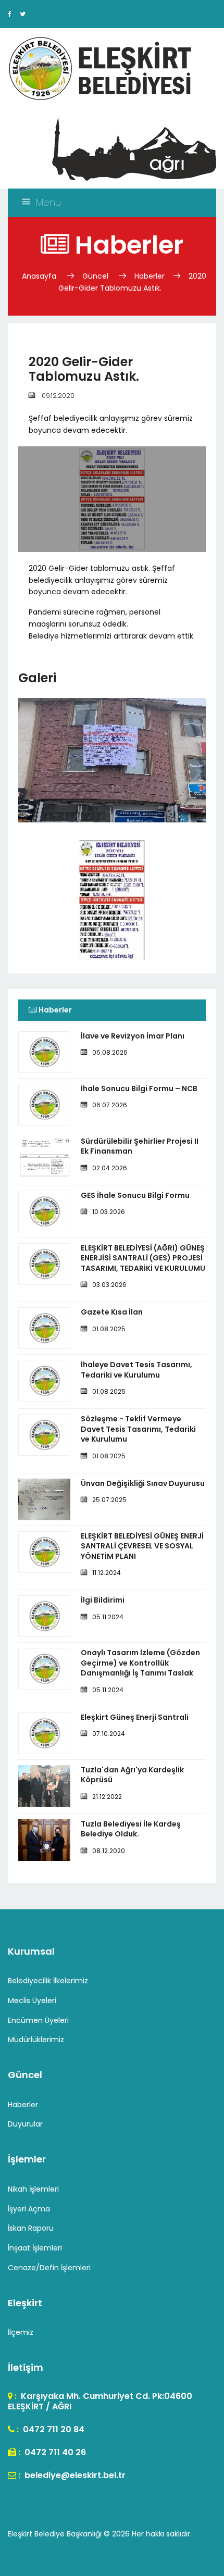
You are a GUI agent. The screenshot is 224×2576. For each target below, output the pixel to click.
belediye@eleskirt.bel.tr (74, 2475)
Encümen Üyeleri (38, 2020)
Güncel (95, 276)
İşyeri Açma (29, 2209)
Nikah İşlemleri (33, 2189)
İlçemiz (21, 2332)
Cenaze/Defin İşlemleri (49, 2268)
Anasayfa (40, 276)
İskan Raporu (31, 2228)
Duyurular (25, 2124)
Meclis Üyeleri (32, 2000)
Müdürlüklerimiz (36, 2040)
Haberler (150, 276)
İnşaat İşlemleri (35, 2248)
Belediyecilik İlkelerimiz (48, 1981)
